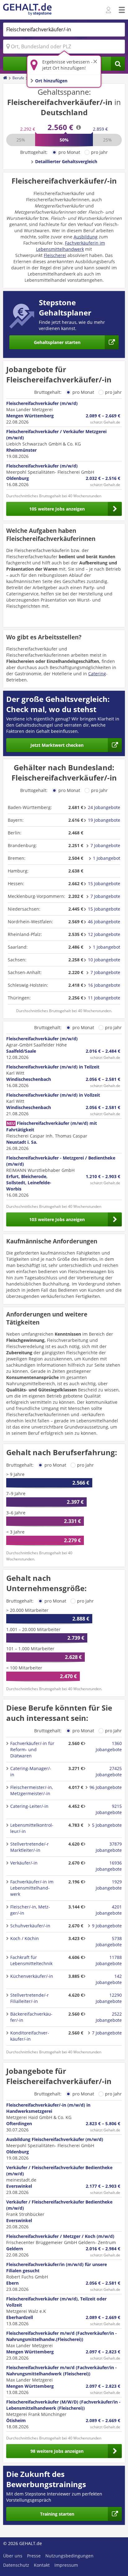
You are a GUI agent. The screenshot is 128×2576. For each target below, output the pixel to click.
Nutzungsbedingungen (69, 2556)
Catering (97, 674)
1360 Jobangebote (109, 1746)
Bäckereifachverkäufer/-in (31, 2017)
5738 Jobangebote (109, 1941)
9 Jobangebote (107, 1926)
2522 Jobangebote (109, 2017)
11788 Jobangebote (109, 1960)
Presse (34, 2556)
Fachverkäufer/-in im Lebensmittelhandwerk (32, 1888)
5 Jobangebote (107, 1825)
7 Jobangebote (105, 845)
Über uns (13, 2556)
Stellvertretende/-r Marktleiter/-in (30, 1847)
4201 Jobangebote (109, 1910)
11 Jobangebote (104, 998)
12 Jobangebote (104, 934)
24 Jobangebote (104, 807)
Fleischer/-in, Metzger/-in (30, 1910)
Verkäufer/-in (24, 1863)
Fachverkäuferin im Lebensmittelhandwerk (71, 246)
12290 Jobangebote (109, 1998)
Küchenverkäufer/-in (32, 1976)
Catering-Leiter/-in (29, 1806)
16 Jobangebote (104, 985)
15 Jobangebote (104, 883)
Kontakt (42, 2565)
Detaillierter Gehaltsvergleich (66, 161)
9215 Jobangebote (109, 1809)
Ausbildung (86, 237)
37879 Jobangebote (109, 1847)
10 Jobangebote (104, 960)
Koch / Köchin (25, 1938)
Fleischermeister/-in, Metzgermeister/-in (32, 1790)
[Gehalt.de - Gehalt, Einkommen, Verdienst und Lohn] (27, 10)
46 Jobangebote (104, 922)
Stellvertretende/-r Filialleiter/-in (30, 1998)
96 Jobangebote (106, 1787)
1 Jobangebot (107, 858)
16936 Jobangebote (109, 1866)
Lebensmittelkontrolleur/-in (32, 1828)
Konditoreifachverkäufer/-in (30, 2036)
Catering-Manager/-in (31, 1771)
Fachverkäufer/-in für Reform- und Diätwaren (32, 1749)
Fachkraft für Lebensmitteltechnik (31, 1960)
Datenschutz (16, 2565)
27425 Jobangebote (109, 1771)
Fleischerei (55, 255)
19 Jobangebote (104, 820)
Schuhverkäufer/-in (30, 1926)
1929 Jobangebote (109, 1885)
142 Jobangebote (109, 1979)
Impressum (66, 2565)
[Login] (109, 10)
